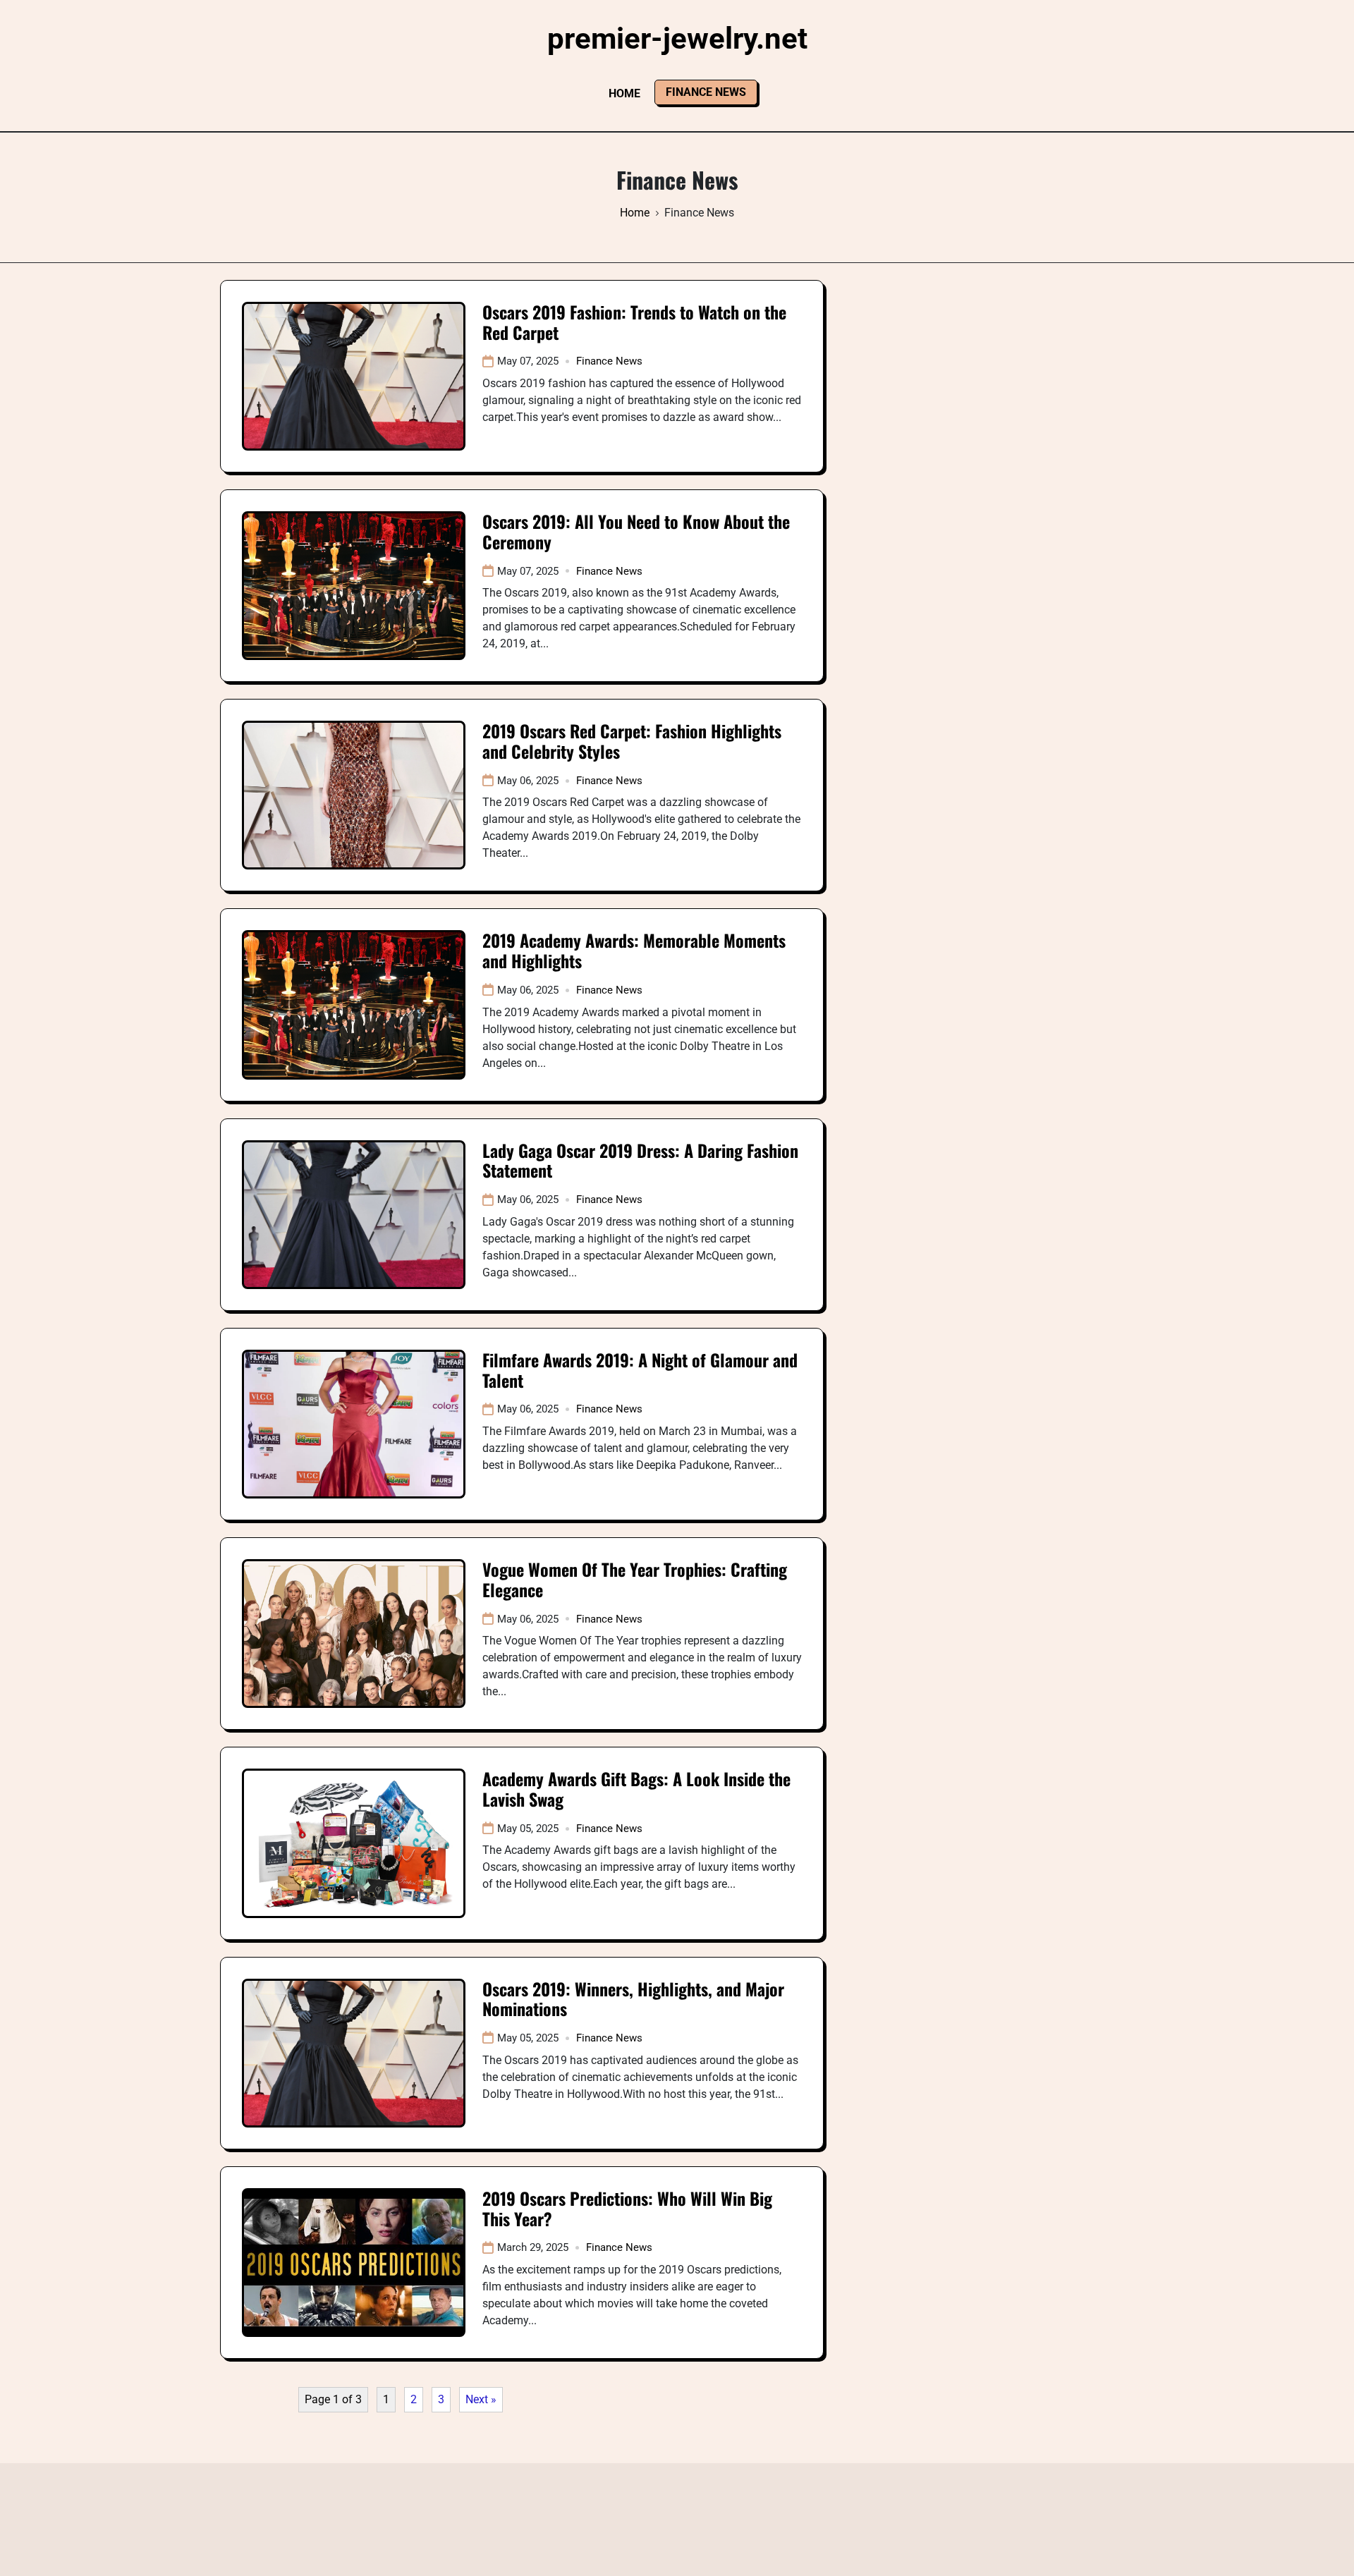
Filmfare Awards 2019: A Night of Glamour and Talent (640, 1370)
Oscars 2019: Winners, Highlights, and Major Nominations (633, 1999)
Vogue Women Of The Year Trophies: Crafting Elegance (635, 1579)
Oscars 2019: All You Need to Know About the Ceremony (636, 531)
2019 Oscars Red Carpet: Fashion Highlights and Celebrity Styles (632, 741)
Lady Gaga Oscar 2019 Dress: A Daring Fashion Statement (640, 1160)
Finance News (706, 92)
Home (624, 93)
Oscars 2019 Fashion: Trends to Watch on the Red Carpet (634, 322)
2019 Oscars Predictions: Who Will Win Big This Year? (627, 2208)
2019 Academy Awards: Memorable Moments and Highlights (634, 950)
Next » (481, 2399)
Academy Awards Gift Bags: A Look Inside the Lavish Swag (636, 1789)
